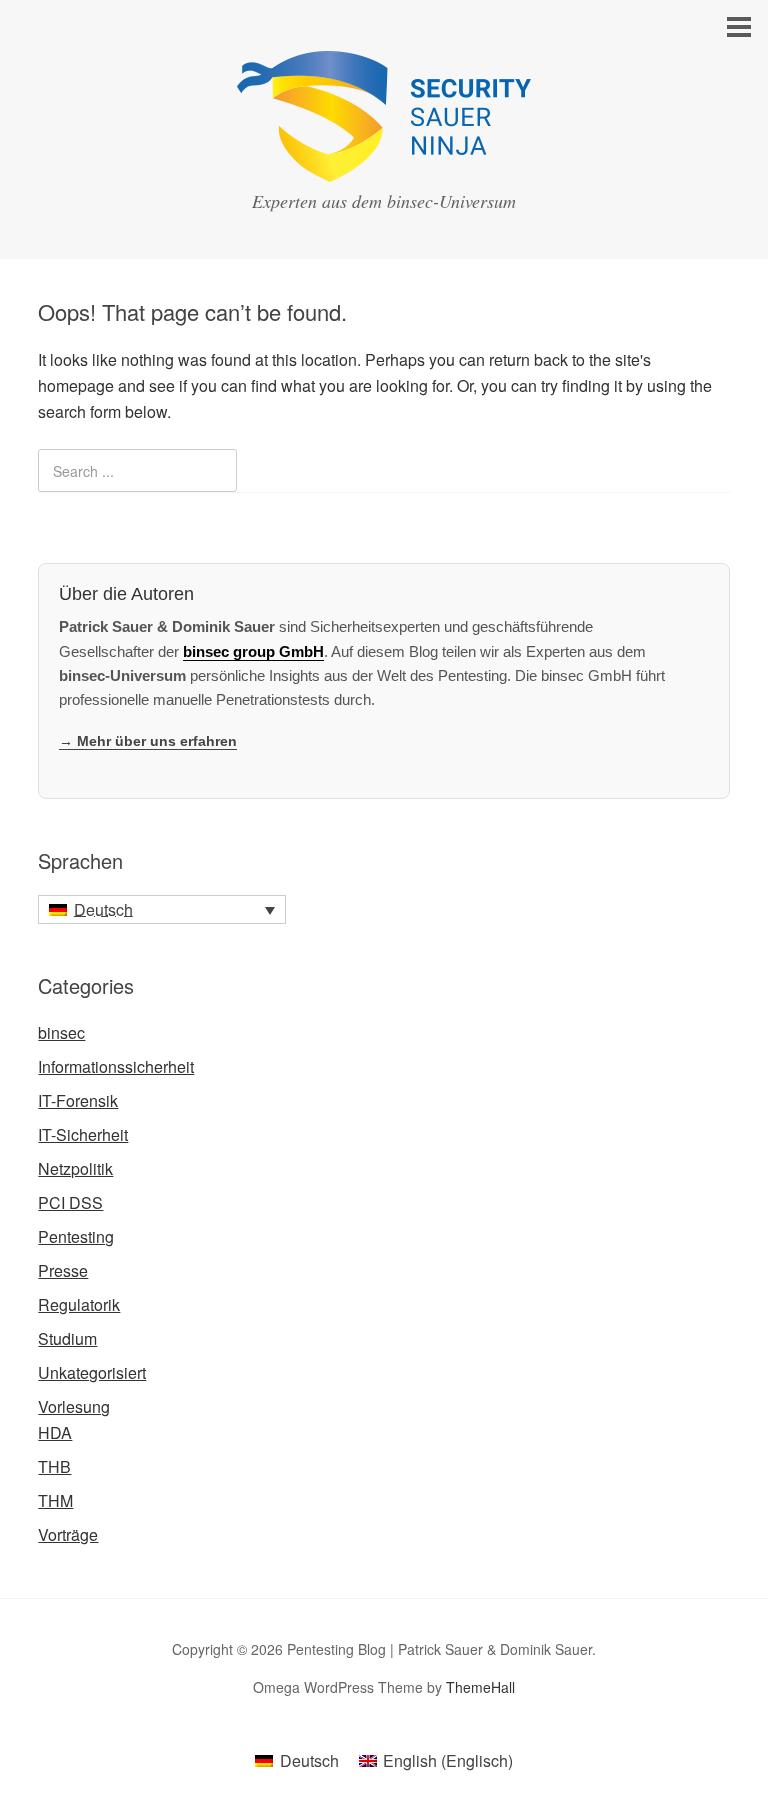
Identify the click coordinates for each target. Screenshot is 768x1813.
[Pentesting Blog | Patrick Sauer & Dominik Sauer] (384, 163)
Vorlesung (74, 1406)
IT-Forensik (78, 1100)
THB (54, 1466)
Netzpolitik (75, 1168)
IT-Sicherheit (83, 1134)
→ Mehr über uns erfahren (148, 741)
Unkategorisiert (92, 1372)
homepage (76, 385)
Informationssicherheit (116, 1066)
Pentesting (76, 1236)
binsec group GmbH (253, 651)
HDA (55, 1432)
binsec (61, 1032)
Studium (67, 1338)
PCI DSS (70, 1202)
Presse (63, 1270)
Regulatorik (79, 1304)
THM (55, 1500)
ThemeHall (480, 1687)
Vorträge (68, 1534)
